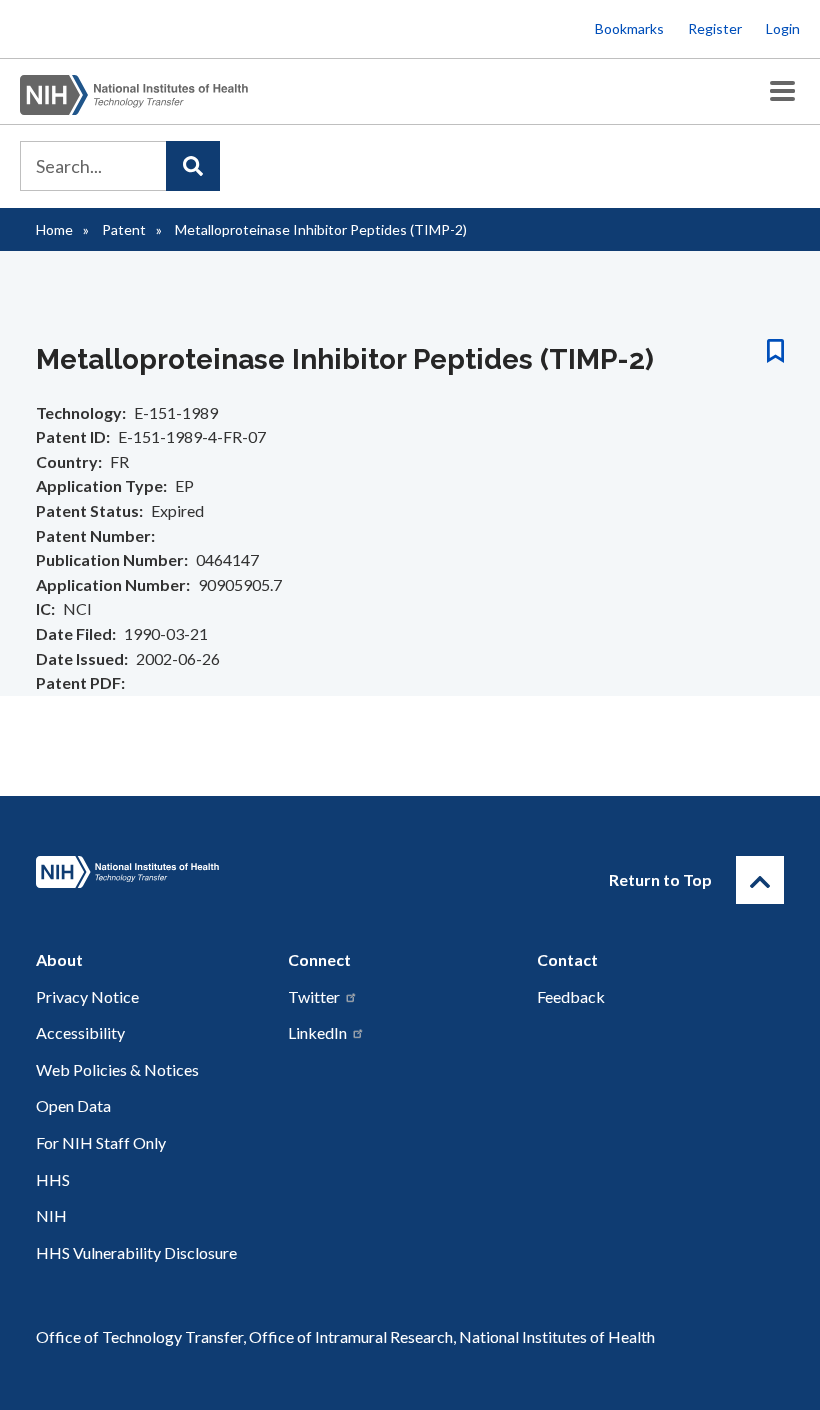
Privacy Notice (87, 996)
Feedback (571, 996)
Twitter (314, 996)
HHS (53, 1179)
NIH (51, 1215)
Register (715, 28)
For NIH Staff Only (101, 1142)
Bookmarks (629, 28)
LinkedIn (317, 1032)
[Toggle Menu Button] (782, 91)
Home (54, 229)
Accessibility (80, 1032)
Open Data (73, 1105)
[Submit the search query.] (193, 166)
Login (783, 28)
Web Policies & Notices (117, 1069)
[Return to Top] (760, 880)
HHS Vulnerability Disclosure (136, 1252)
